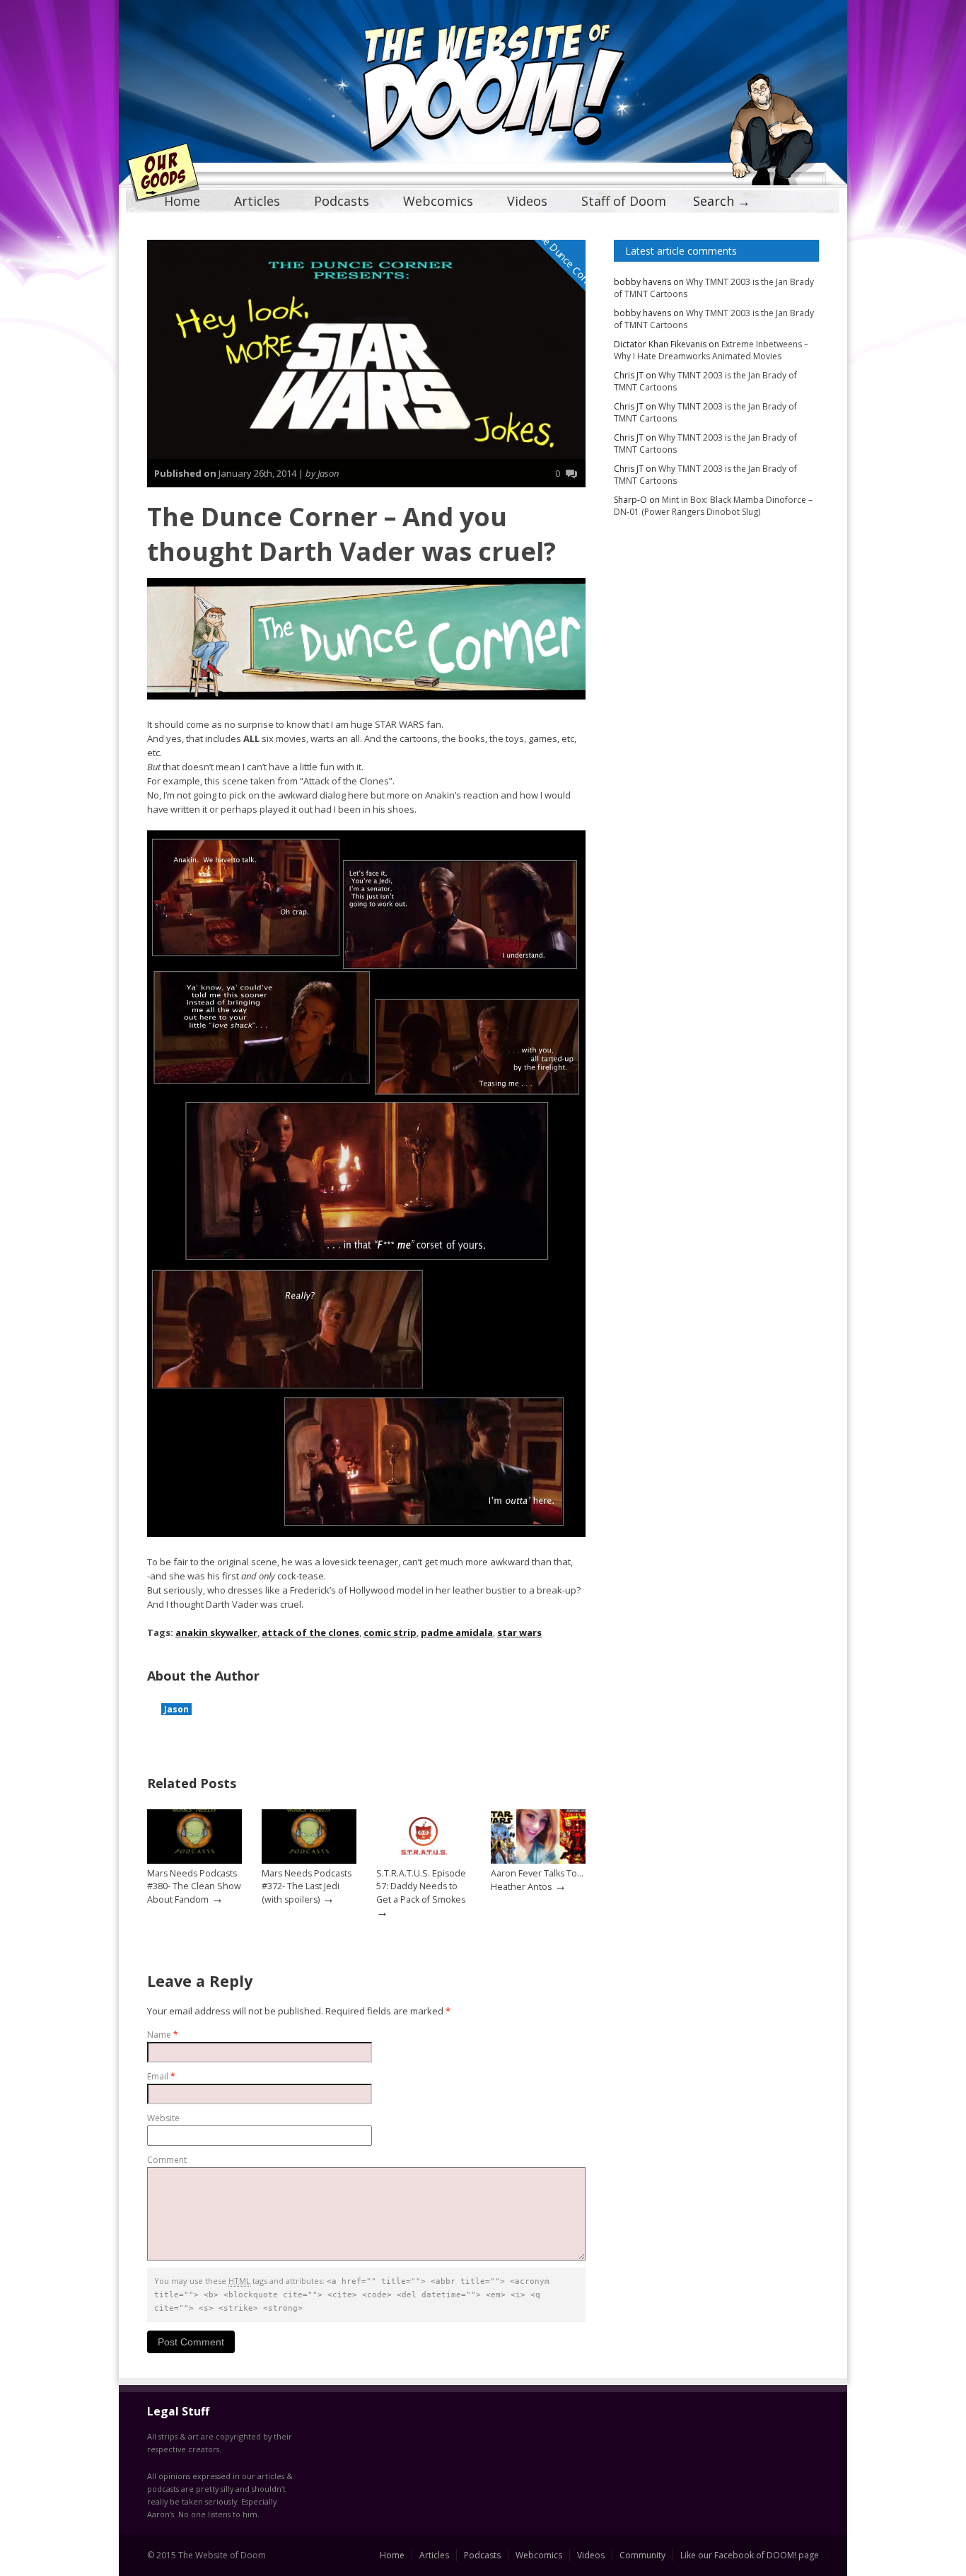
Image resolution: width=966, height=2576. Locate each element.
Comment (167, 2160)
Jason (176, 1709)
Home (182, 201)
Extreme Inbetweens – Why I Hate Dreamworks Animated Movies (711, 350)
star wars (519, 1632)
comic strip (390, 1632)
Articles (257, 201)
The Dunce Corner (567, 260)
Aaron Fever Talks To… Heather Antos (537, 1880)
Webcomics (438, 201)
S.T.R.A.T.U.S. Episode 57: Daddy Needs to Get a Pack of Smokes (421, 1886)
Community (642, 2555)
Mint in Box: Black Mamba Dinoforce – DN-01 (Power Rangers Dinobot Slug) (713, 506)
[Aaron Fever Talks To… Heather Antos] (538, 1861)
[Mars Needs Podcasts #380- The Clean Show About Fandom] (194, 1861)
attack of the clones (310, 1632)
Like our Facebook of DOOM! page (750, 2555)
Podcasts (342, 201)
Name (163, 2035)
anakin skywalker (216, 1632)
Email (161, 2076)
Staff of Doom (624, 201)
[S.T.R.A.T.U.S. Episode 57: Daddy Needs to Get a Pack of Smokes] (424, 1861)
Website (163, 2118)
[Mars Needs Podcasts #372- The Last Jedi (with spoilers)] (309, 1861)
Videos (527, 201)
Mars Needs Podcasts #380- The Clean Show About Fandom (194, 1886)
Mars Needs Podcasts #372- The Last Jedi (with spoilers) (307, 1886)
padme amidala (457, 1632)
